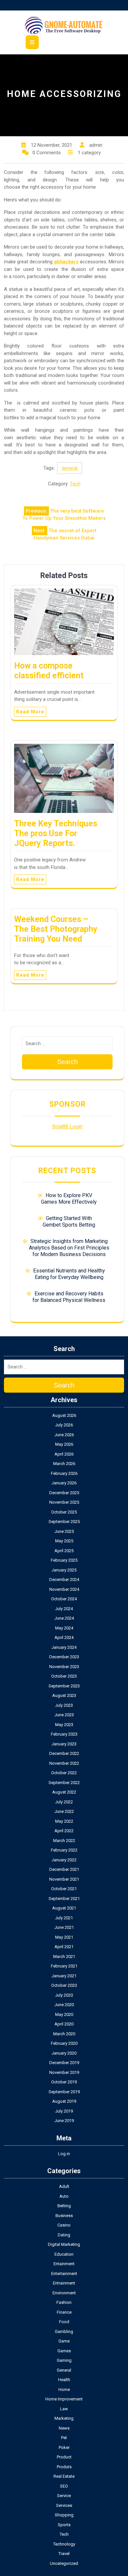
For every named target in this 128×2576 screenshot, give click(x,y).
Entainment (64, 2264)
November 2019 (64, 2072)
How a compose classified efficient (49, 671)
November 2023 (64, 1667)
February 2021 (64, 1966)
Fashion (64, 2302)
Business (64, 2216)
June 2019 (64, 2121)
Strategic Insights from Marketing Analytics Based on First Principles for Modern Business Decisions (69, 1248)
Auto (64, 2196)
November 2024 (64, 1589)
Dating (64, 2235)
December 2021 (64, 1869)
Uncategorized (64, 2563)
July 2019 (64, 2111)
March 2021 (64, 1956)
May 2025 (64, 1541)
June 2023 (64, 1715)
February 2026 (64, 1473)
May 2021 (64, 1937)
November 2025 (64, 1502)
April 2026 (64, 1454)
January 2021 (64, 1976)
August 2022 (64, 1792)
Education (64, 2254)
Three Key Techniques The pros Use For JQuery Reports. (56, 833)
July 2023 (64, 1705)
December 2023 (64, 1657)
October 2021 (64, 1889)
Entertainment (64, 2274)
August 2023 (64, 1695)
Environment (64, 2293)
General (64, 2370)
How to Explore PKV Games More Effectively (69, 1199)
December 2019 (64, 2063)
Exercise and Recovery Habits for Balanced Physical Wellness (69, 1297)
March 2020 (64, 2034)
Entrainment (64, 2283)
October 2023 (64, 1676)
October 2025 (64, 1512)
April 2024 (64, 1637)
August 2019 (64, 2101)
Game (64, 2341)
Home (64, 2389)
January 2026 (64, 1483)
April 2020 (64, 2024)
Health (64, 2380)
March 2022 (64, 1841)
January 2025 (64, 1570)
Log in (64, 2154)
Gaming (64, 2360)
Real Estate (64, 2476)
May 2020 (64, 2014)
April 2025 (64, 1551)
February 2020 (64, 2043)
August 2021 (64, 1908)
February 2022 (64, 1850)
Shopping (64, 2515)
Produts (64, 2467)
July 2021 (64, 1918)
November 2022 (64, 1763)
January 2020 (64, 2053)
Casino (64, 2225)
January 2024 (64, 1647)
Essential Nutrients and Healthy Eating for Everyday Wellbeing (69, 1274)
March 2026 (64, 1464)
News (64, 2428)
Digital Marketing (64, 2244)
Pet (64, 2438)
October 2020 (64, 1985)
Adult (64, 2186)
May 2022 (64, 1821)
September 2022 (64, 1783)
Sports (64, 2525)
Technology (64, 2544)
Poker (64, 2447)
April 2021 (64, 1947)
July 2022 (64, 1802)
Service (64, 2496)
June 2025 (64, 1531)
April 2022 (64, 1831)
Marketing (64, 2418)
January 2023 (64, 1744)
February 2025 (64, 1560)
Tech (75, 484)
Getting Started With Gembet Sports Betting (69, 1222)
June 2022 (64, 1811)
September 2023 (64, 1686)
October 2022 (64, 1773)
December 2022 (64, 1753)
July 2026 (64, 1425)
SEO (64, 2486)
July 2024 (64, 1609)
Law (64, 2409)
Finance (64, 2312)
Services (64, 2505)
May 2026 (64, 1444)
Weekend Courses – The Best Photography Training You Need (56, 929)
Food (64, 2322)
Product (64, 2457)
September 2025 (64, 1522)
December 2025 (64, 1493)
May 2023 (64, 1725)
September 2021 (64, 1899)
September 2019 (64, 2092)
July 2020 (64, 1995)
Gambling (64, 2332)
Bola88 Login (67, 1127)
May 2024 (64, 1628)
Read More (30, 712)
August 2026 (64, 1415)
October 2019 (64, 2082)
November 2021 (64, 1879)
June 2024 (64, 1618)
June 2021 (64, 1927)
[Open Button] (32, 42)
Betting (64, 2206)
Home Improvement (64, 2399)
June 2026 (64, 1435)
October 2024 (64, 1599)
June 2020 (64, 2005)
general (70, 468)
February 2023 (64, 1734)
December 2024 (64, 1579)
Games (64, 2351)
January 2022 (64, 1860)
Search (67, 1062)
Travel (64, 2554)
